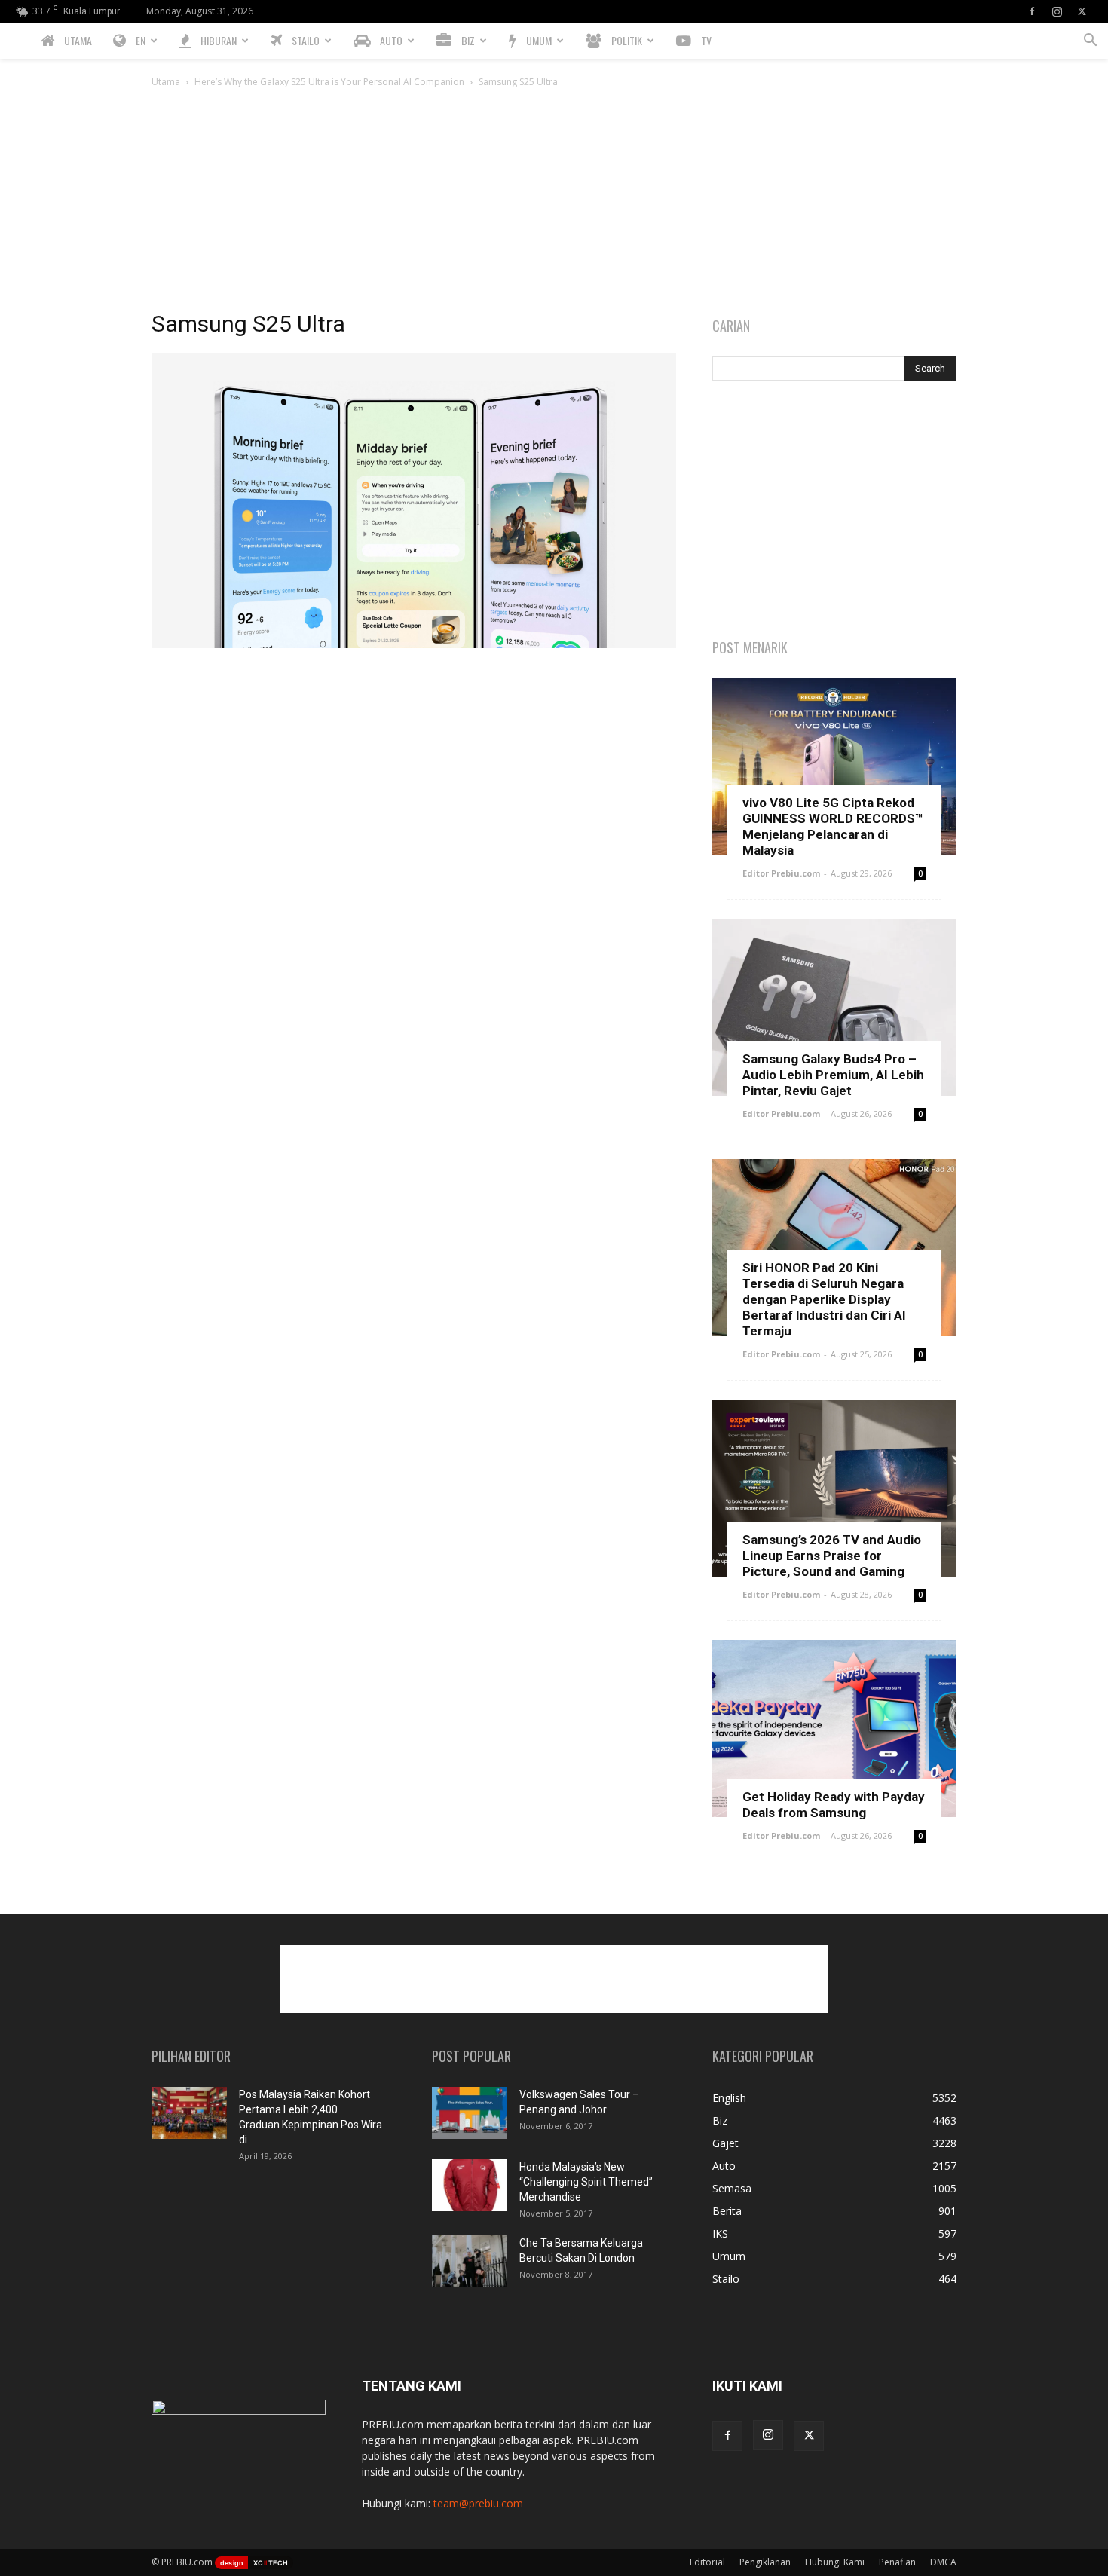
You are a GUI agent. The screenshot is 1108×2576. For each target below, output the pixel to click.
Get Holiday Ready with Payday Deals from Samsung (834, 1805)
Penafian (897, 2562)
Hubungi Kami (835, 2562)
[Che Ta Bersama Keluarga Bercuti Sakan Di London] (470, 2261)
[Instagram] (1057, 11)
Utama (166, 82)
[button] (1090, 42)
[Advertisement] (554, 203)
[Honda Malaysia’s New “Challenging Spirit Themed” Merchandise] (470, 2185)
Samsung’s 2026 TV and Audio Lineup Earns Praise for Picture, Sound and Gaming (832, 1556)
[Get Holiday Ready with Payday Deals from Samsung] (834, 1729)
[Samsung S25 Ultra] (414, 644)
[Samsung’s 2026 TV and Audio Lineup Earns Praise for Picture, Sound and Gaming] (834, 1488)
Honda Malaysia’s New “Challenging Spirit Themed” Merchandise (586, 2182)
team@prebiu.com (478, 2503)
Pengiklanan (765, 2562)
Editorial (707, 2562)
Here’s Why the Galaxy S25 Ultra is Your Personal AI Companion (329, 82)
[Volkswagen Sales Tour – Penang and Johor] (470, 2113)
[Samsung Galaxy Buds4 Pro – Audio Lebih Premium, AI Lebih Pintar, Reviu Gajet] (834, 1007)
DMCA (943, 2562)
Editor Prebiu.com (781, 873)
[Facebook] (1032, 11)
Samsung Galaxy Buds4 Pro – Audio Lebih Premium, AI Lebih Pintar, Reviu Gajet (833, 1075)
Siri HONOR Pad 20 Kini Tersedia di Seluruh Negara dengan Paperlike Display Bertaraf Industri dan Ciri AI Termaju (824, 1299)
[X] (1082, 11)
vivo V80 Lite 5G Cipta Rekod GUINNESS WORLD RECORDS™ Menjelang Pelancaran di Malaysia (833, 826)
